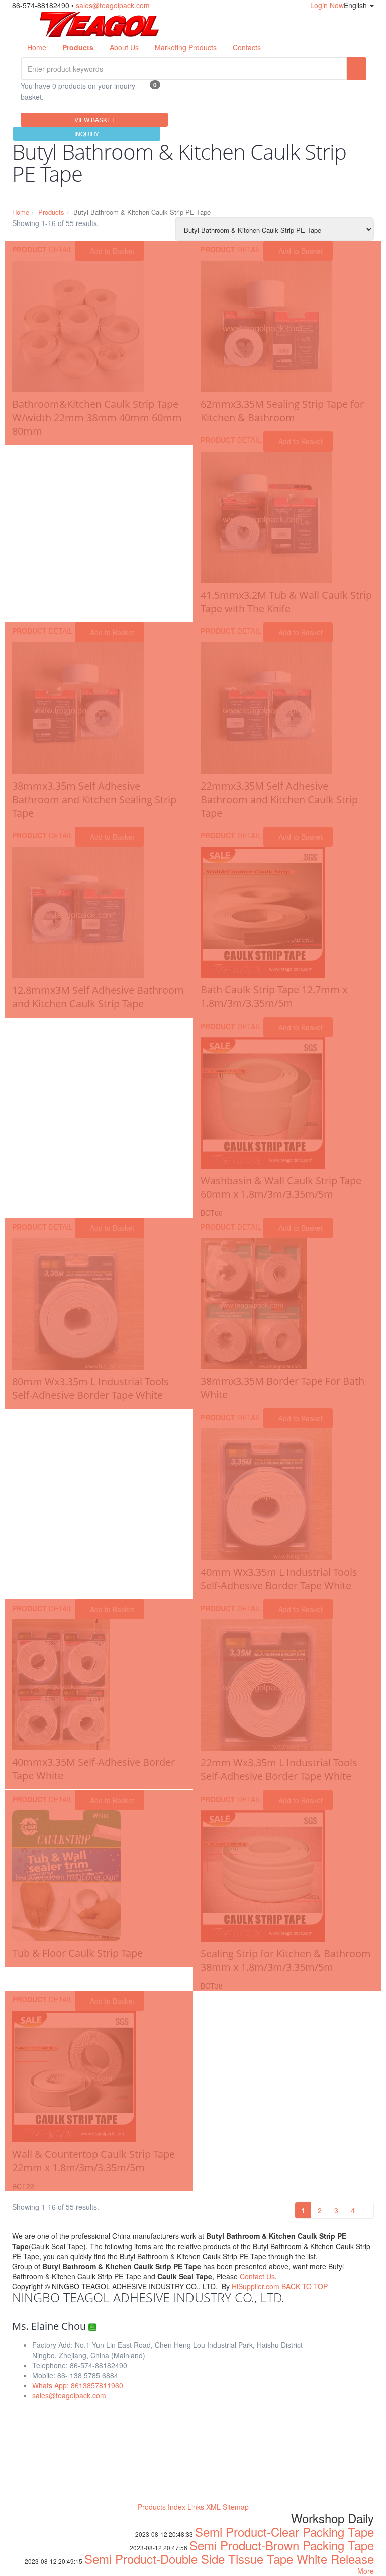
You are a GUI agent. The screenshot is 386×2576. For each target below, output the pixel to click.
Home (37, 47)
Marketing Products (186, 47)
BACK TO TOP (305, 2286)
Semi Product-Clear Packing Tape (284, 2532)
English (356, 5)
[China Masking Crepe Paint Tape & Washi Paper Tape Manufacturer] (100, 23)
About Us (124, 47)
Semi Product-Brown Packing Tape (282, 2545)
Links (196, 2507)
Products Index (162, 2507)
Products (51, 212)
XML (213, 2507)
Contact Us (257, 2276)
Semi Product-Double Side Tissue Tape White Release (229, 2559)
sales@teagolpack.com (113, 5)
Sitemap (236, 2507)
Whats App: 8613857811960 (78, 2385)
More (366, 2571)
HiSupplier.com (256, 2286)
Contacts (247, 47)
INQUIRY (87, 133)
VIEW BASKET (94, 119)
